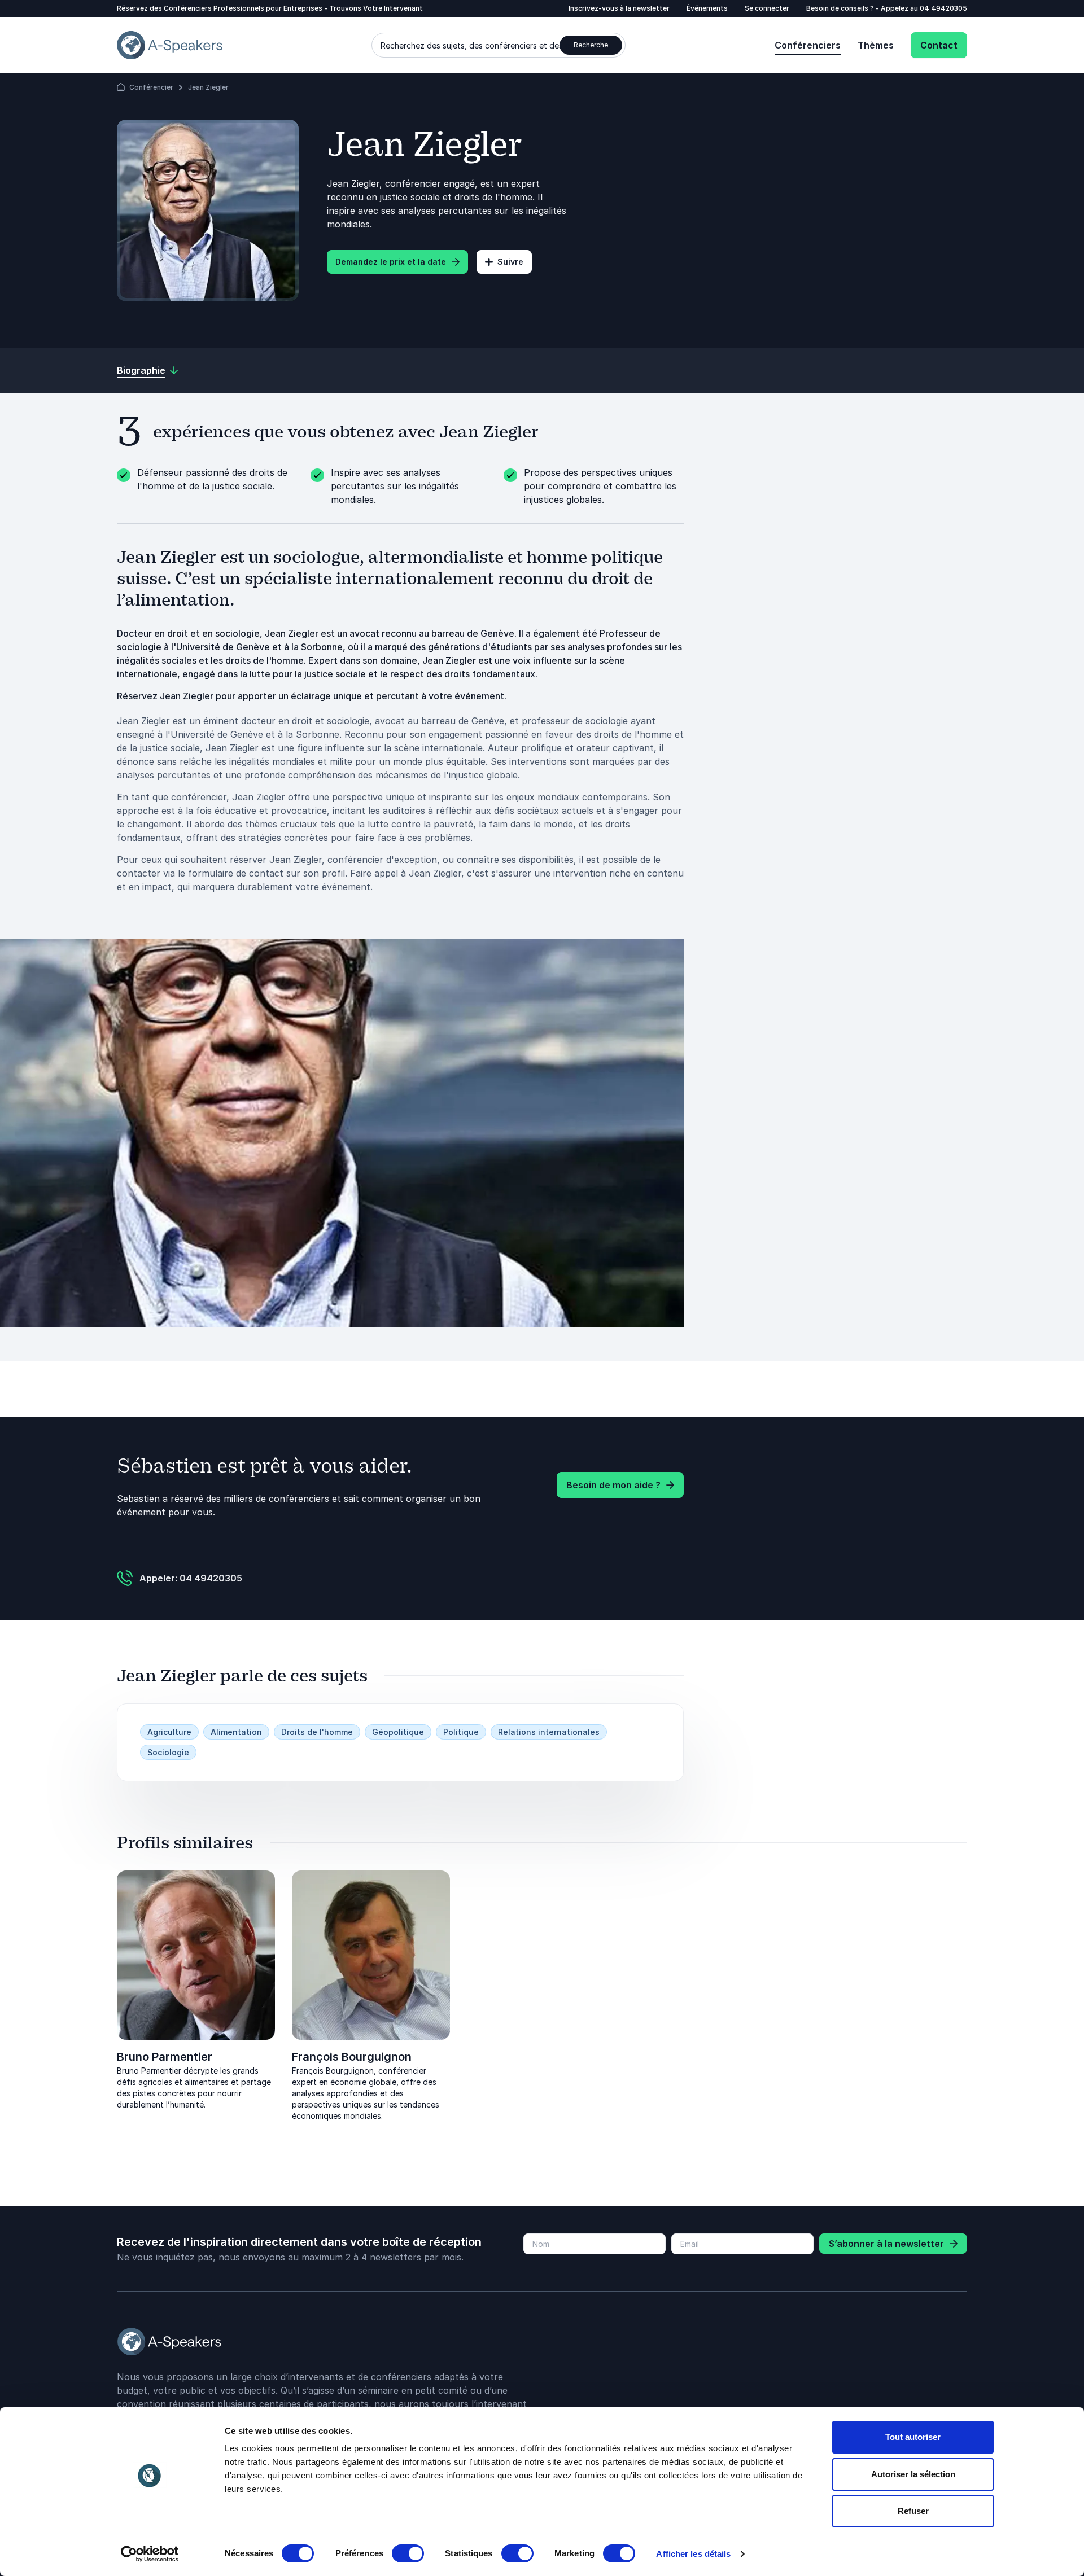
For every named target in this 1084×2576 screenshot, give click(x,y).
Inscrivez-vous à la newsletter (619, 8)
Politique (461, 1732)
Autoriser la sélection (913, 2474)
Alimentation (236, 1732)
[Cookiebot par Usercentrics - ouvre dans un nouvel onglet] (150, 2554)
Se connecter (767, 8)
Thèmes (876, 45)
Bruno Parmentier (165, 2057)
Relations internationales (549, 1732)
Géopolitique (398, 1732)
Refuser (913, 2511)
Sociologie (168, 1752)
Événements (707, 8)
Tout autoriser (913, 2437)
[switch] (408, 2553)
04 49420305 (943, 8)
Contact (939, 45)
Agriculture (169, 1732)
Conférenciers (808, 45)
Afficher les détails (693, 2554)
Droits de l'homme (317, 1732)
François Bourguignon (352, 2057)
